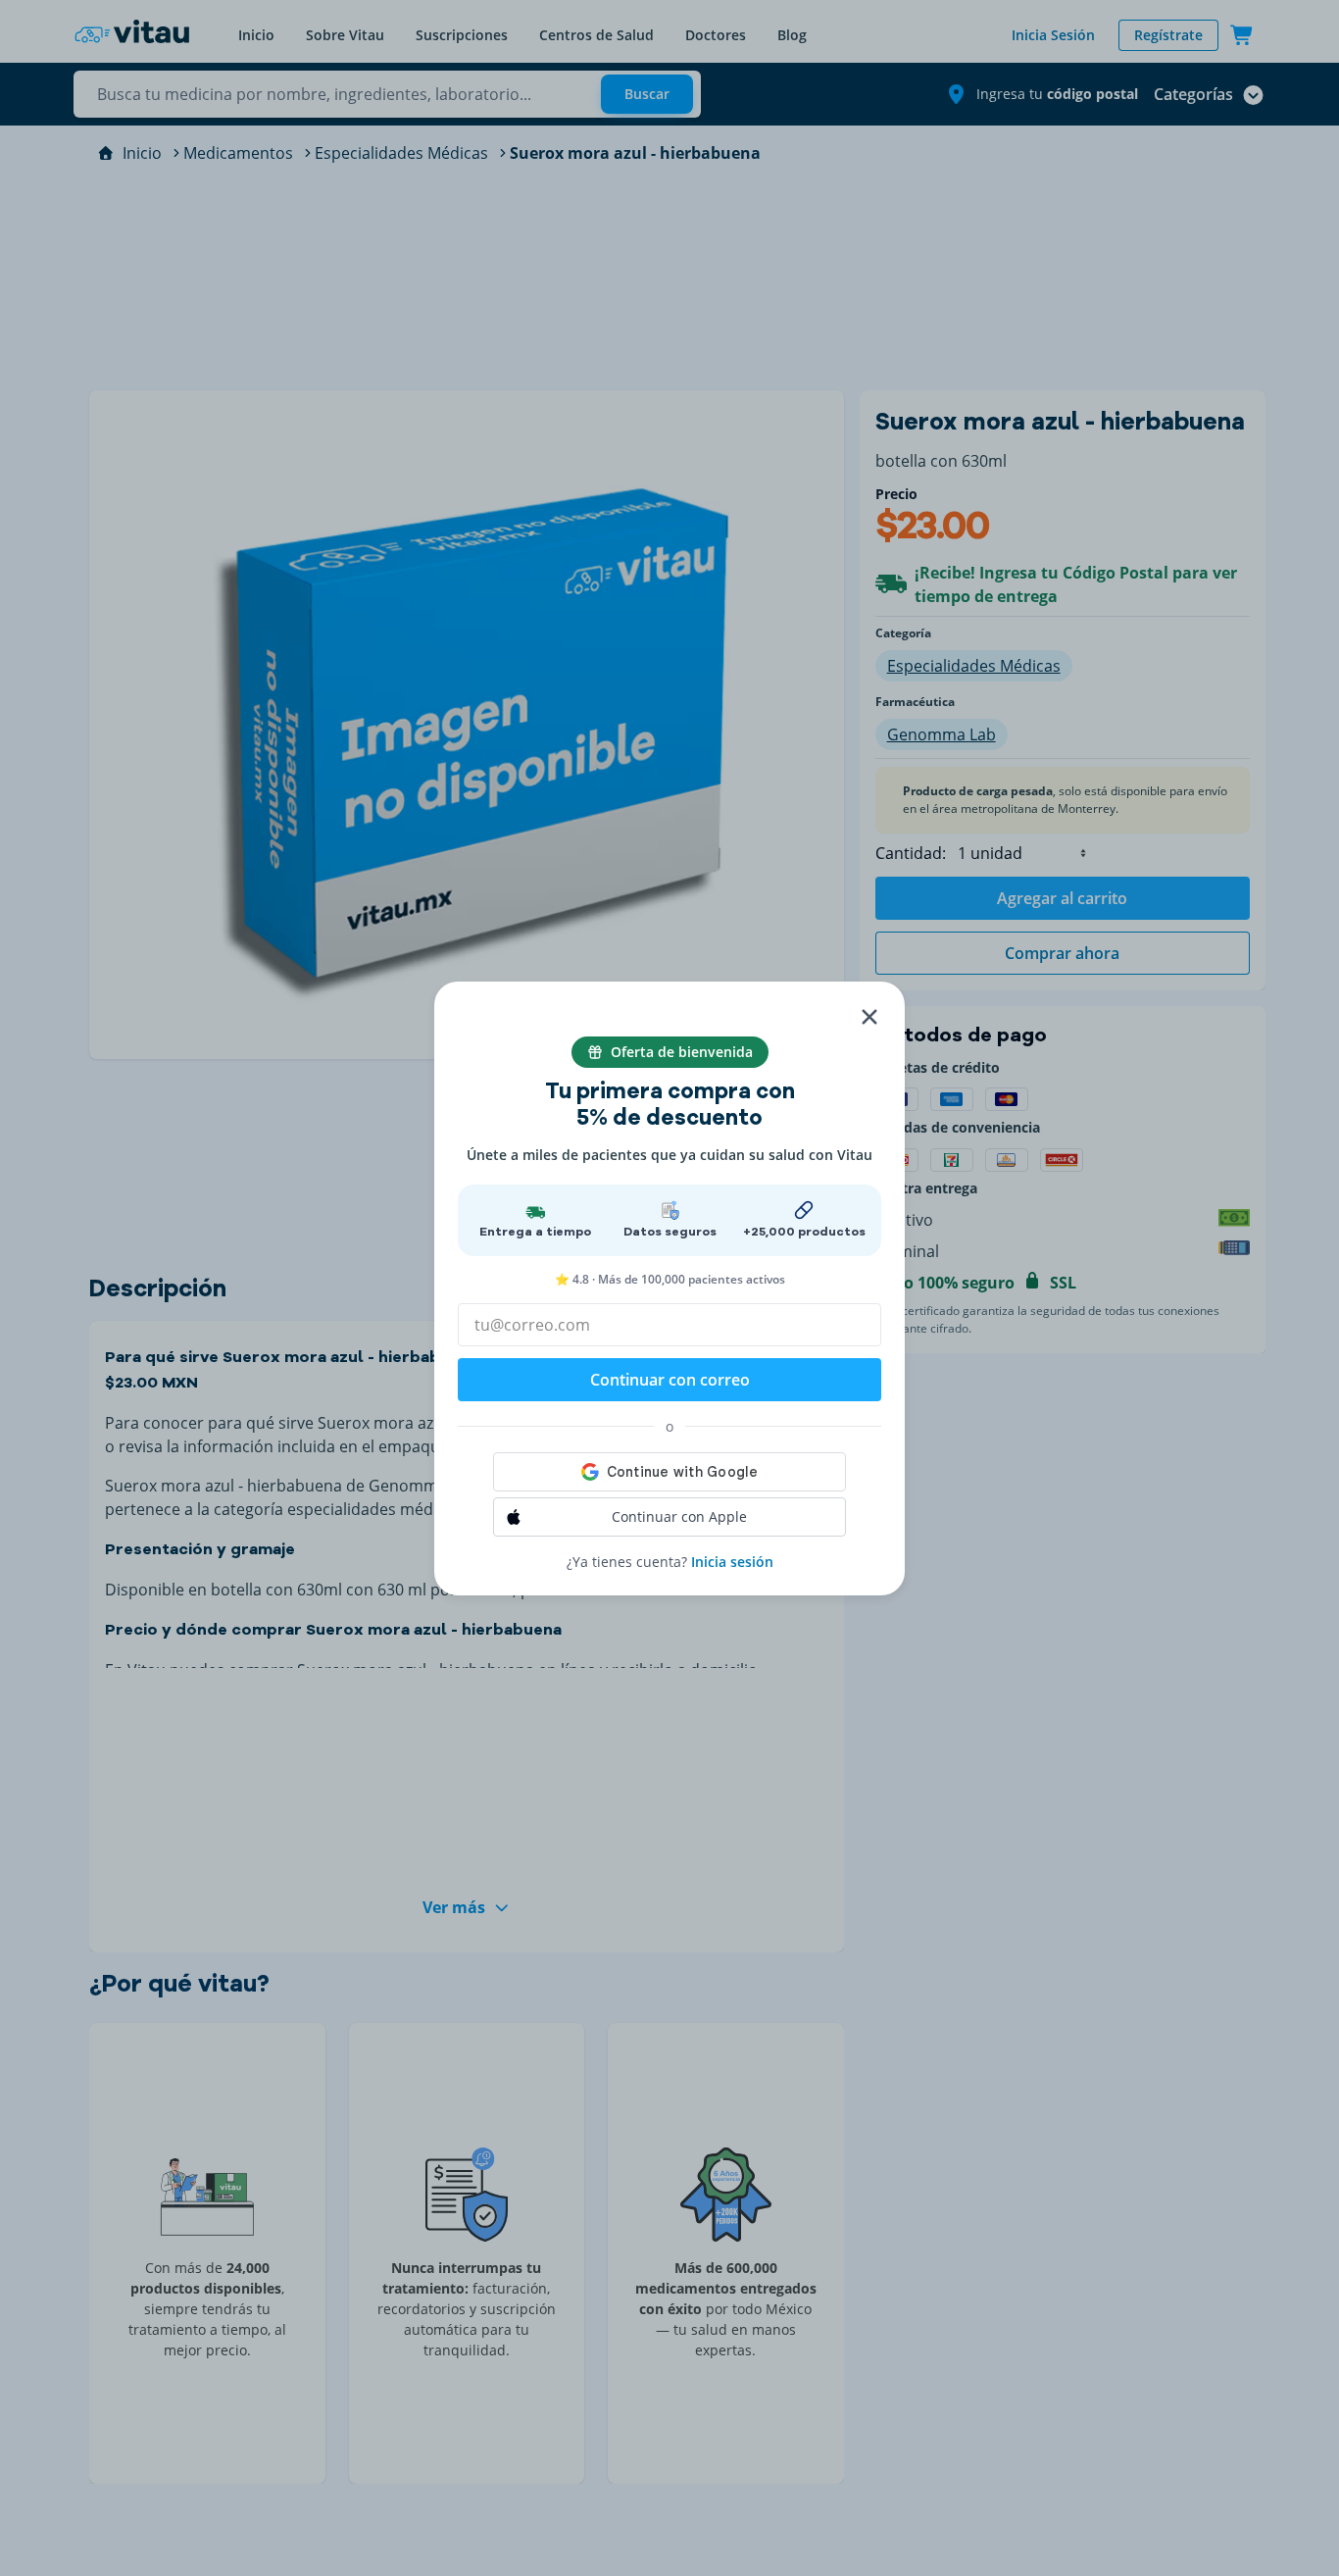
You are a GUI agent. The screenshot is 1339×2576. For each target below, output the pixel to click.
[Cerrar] (869, 1017)
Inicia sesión (732, 1562)
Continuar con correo (670, 1380)
